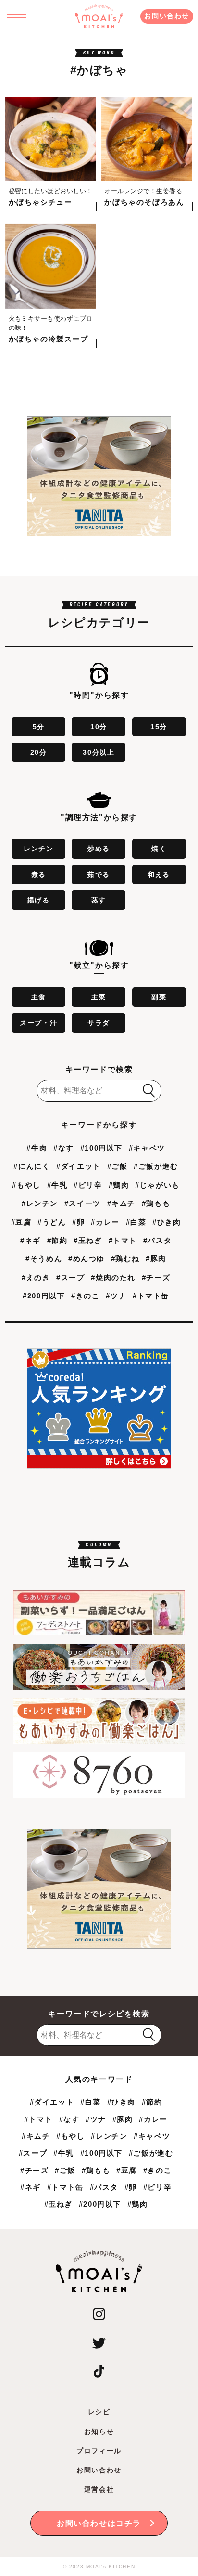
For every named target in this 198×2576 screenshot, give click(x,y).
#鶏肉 (119, 1185)
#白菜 (136, 1222)
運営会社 (99, 2489)
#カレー (105, 1222)
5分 (39, 727)
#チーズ (156, 1277)
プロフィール (99, 2451)
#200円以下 (44, 1296)
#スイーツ (83, 1203)
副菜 (159, 997)
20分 (39, 752)
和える (159, 875)
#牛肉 (37, 1148)
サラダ (99, 1023)
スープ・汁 (38, 1023)
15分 (159, 727)
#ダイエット (79, 1166)
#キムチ (121, 1203)
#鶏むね (125, 1259)
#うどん (52, 1222)
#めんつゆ (87, 1259)
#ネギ (31, 1240)
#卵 (78, 1222)
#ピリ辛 (88, 1185)
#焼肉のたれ (113, 1277)
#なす (64, 1148)
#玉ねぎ (88, 1240)
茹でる (99, 875)
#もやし (26, 1185)
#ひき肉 (167, 1222)
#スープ (70, 1277)
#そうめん (44, 1259)
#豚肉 (156, 1259)
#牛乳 (57, 1185)
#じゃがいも (157, 1185)
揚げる (39, 900)
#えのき (36, 1277)
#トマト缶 (151, 1296)
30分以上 (99, 752)
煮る (39, 875)
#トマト (123, 1240)
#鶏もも (156, 1203)
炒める (99, 849)
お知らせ (99, 2432)
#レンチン (40, 1203)
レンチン (38, 849)
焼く (159, 849)
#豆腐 (21, 1222)
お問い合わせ (167, 16)
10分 (99, 727)
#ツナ (116, 1296)
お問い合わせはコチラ (99, 2523)
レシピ (99, 2412)
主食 (39, 997)
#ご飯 (118, 1166)
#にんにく (32, 1166)
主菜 (99, 997)
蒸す (99, 900)
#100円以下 (101, 1148)
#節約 (57, 1240)
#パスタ (157, 1240)
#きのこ (85, 1296)
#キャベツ (147, 1148)
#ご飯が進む (156, 1166)
